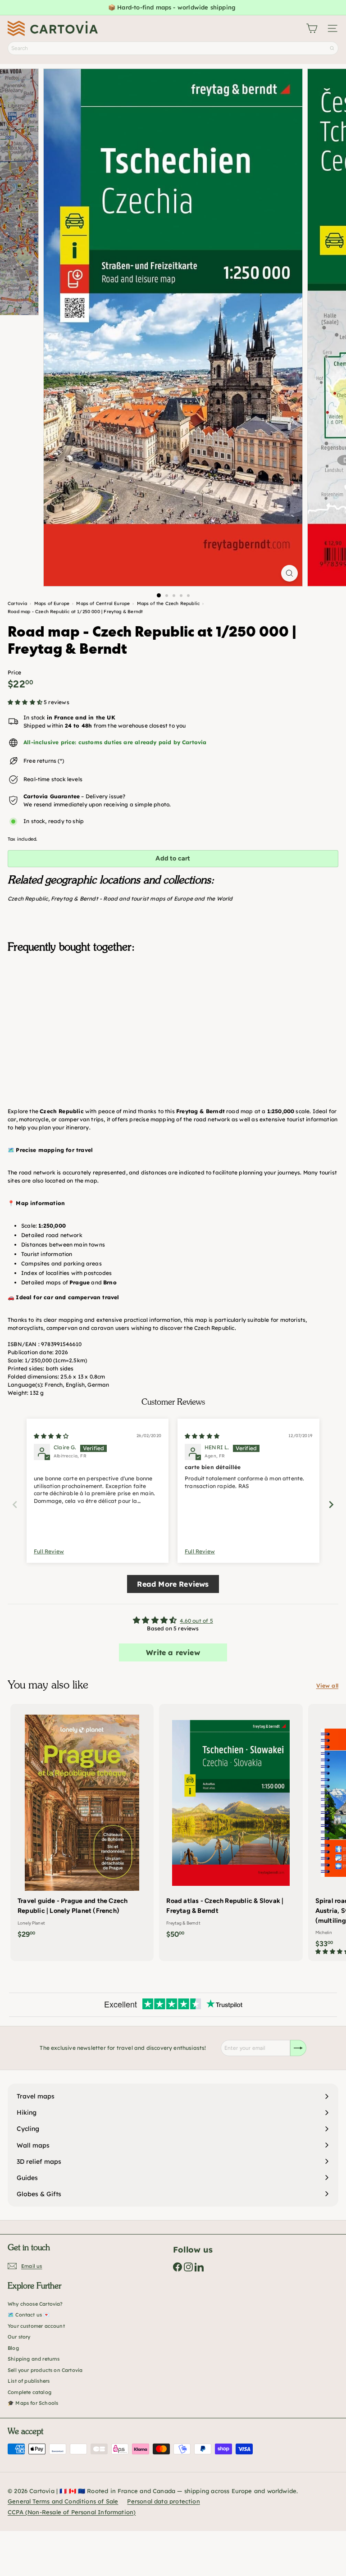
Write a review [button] (173, 1652)
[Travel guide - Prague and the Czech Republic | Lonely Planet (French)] (82, 1824)
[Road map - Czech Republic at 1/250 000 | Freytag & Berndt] (173, 1005)
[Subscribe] (298, 2048)
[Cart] (312, 28)
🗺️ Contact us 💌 (29, 2315)
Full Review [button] (49, 1551)
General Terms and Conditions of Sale (63, 2501)
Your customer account (36, 2326)
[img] (51, 1436)
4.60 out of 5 (196, 1621)
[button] (25, 702)
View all (327, 1686)
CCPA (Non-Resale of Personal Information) (72, 2512)
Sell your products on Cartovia (45, 2370)
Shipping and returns (34, 2359)
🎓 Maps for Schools (33, 2403)
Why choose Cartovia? (35, 2304)
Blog (13, 2348)
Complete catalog (30, 2392)
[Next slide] (331, 1504)
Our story (19, 2337)
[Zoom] (289, 573)
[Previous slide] (15, 1504)
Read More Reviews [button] (173, 1584)
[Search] (332, 48)
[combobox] (173, 48)
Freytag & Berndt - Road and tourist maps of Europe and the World (142, 899)
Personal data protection (163, 2501)
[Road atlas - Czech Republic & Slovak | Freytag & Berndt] (231, 1824)
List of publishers (29, 2381)
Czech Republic (28, 899)
